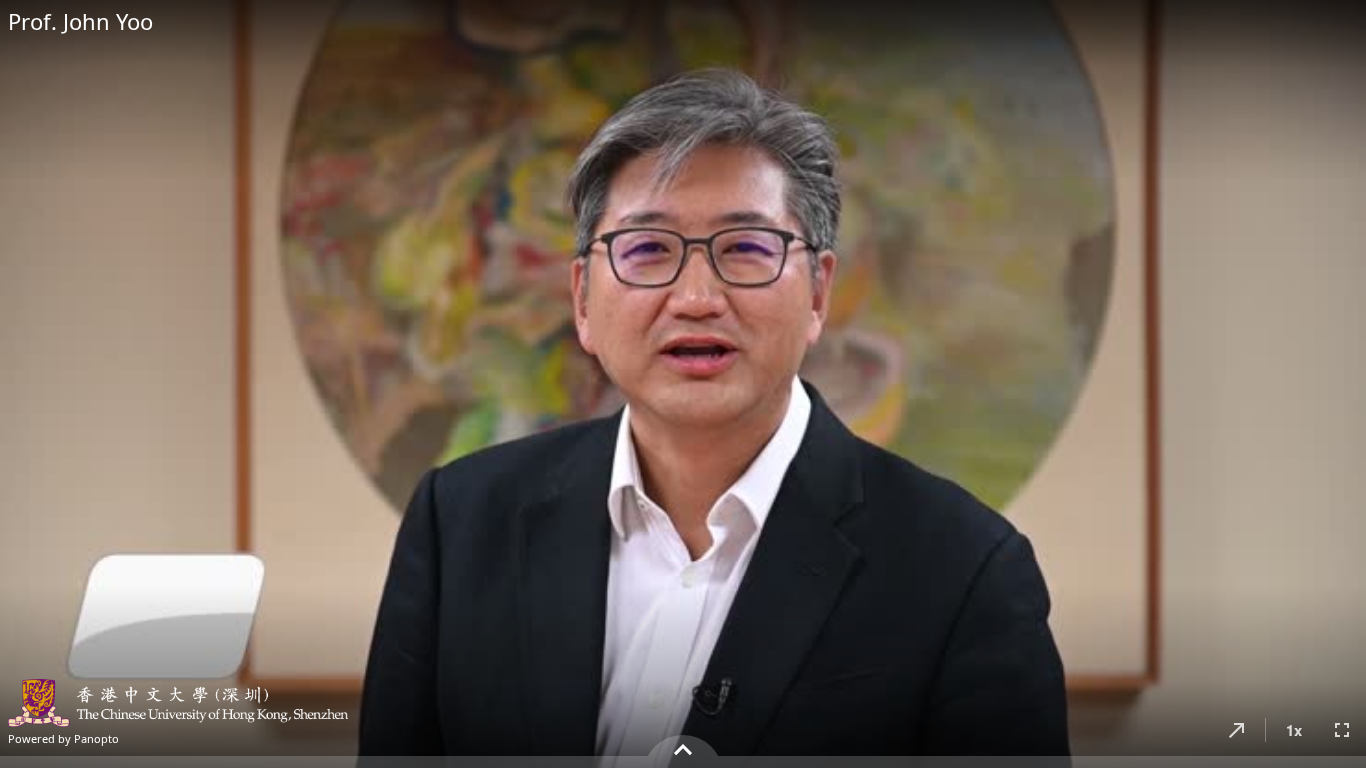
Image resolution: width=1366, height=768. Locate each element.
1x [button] (1294, 730)
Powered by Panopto (63, 738)
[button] (1237, 730)
